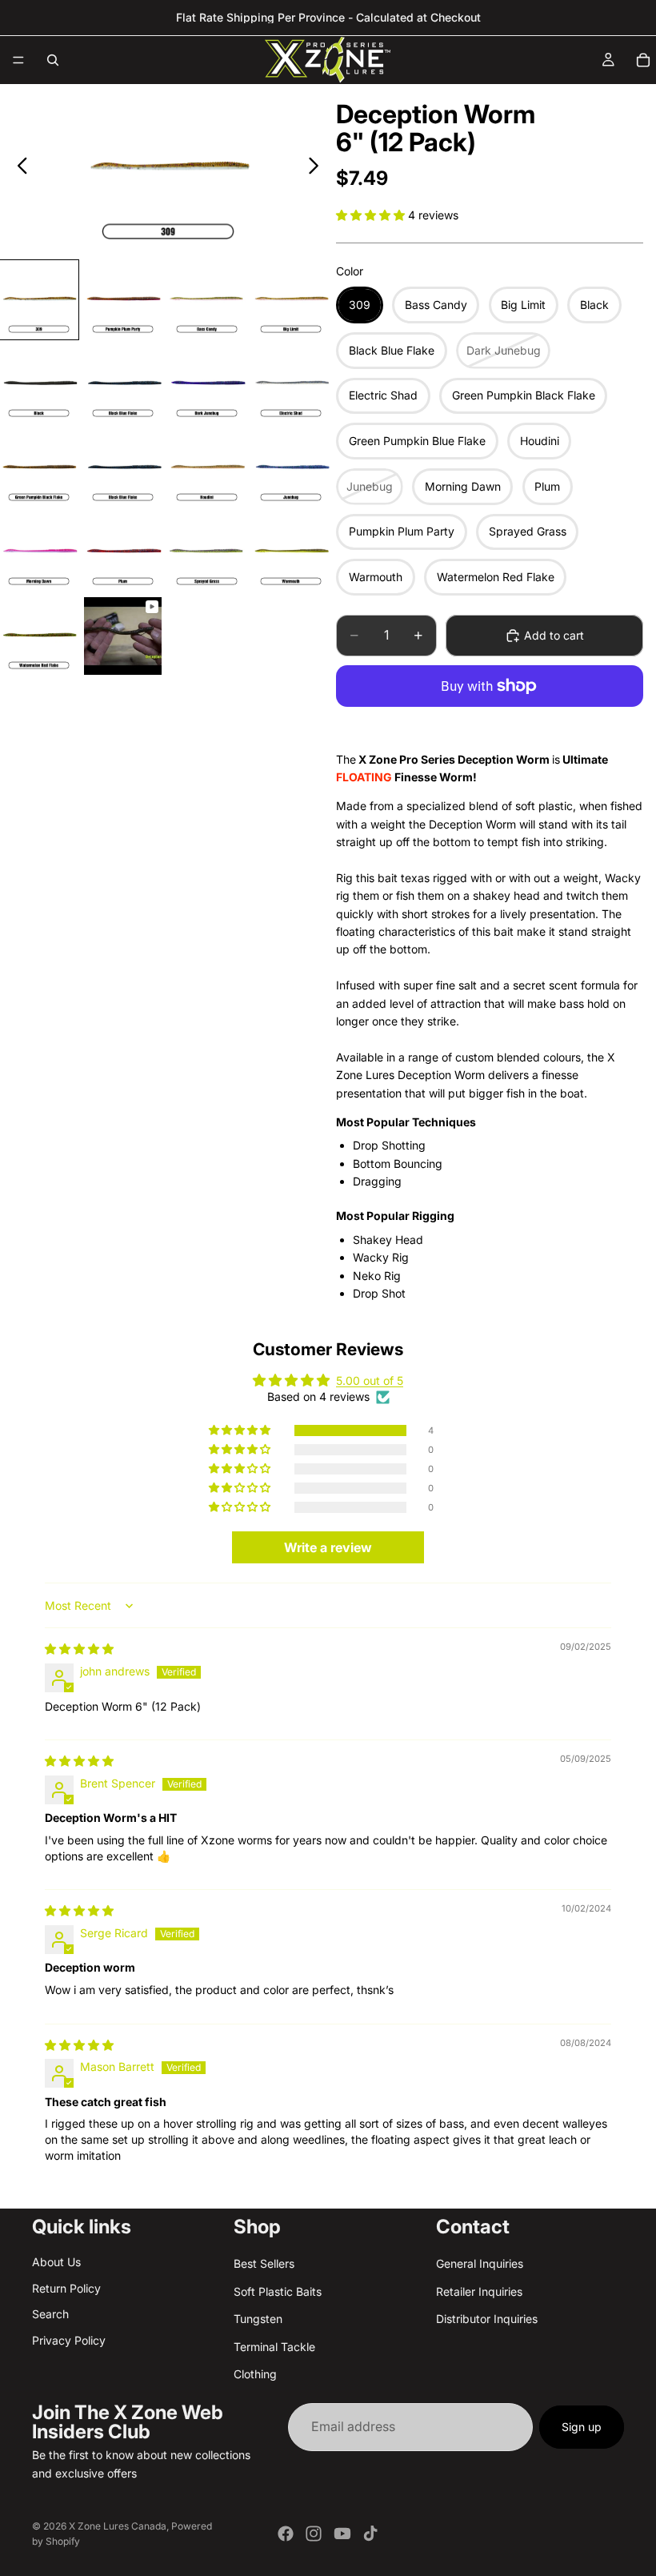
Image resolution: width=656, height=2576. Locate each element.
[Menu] (18, 60)
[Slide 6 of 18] (123, 384)
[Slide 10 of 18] (123, 468)
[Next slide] (318, 168)
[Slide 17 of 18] (39, 636)
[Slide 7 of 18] (207, 384)
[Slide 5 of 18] (39, 384)
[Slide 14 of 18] (123, 552)
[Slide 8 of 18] (291, 384)
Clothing (255, 2373)
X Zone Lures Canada (118, 2526)
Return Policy (66, 2287)
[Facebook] (286, 2534)
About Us (56, 2262)
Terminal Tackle (274, 2346)
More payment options (490, 724)
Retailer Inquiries (479, 2291)
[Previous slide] (18, 168)
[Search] (53, 60)
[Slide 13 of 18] (39, 552)
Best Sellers (264, 2263)
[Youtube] (342, 2534)
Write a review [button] (328, 1547)
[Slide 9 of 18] (39, 468)
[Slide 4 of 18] (291, 300)
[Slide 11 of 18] (207, 468)
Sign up (582, 2427)
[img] (79, 1649)
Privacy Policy (69, 2339)
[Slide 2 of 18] (123, 300)
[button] (372, 215)
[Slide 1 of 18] (39, 300)
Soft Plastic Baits (278, 2291)
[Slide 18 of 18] (123, 636)
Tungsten (258, 2319)
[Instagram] (314, 2534)
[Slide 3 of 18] (207, 300)
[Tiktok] (370, 2534)
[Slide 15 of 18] (207, 552)
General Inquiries (480, 2263)
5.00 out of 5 (370, 1380)
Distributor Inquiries (487, 2319)
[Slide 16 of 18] (291, 552)
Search (50, 2314)
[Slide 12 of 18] (291, 468)
